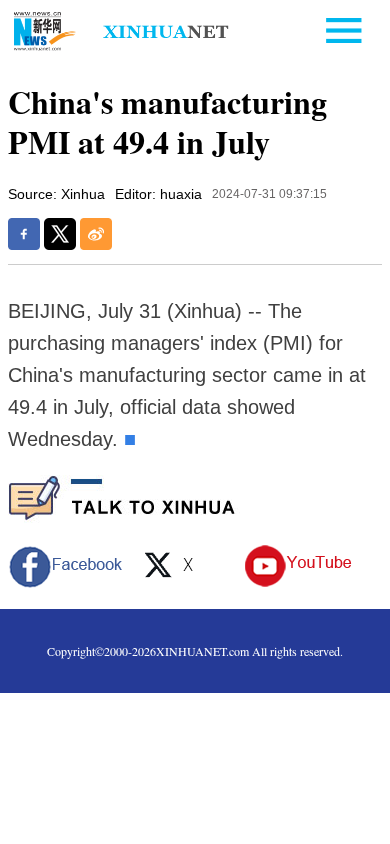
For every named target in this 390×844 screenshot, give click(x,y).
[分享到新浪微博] (96, 234)
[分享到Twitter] (60, 234)
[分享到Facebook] (24, 234)
